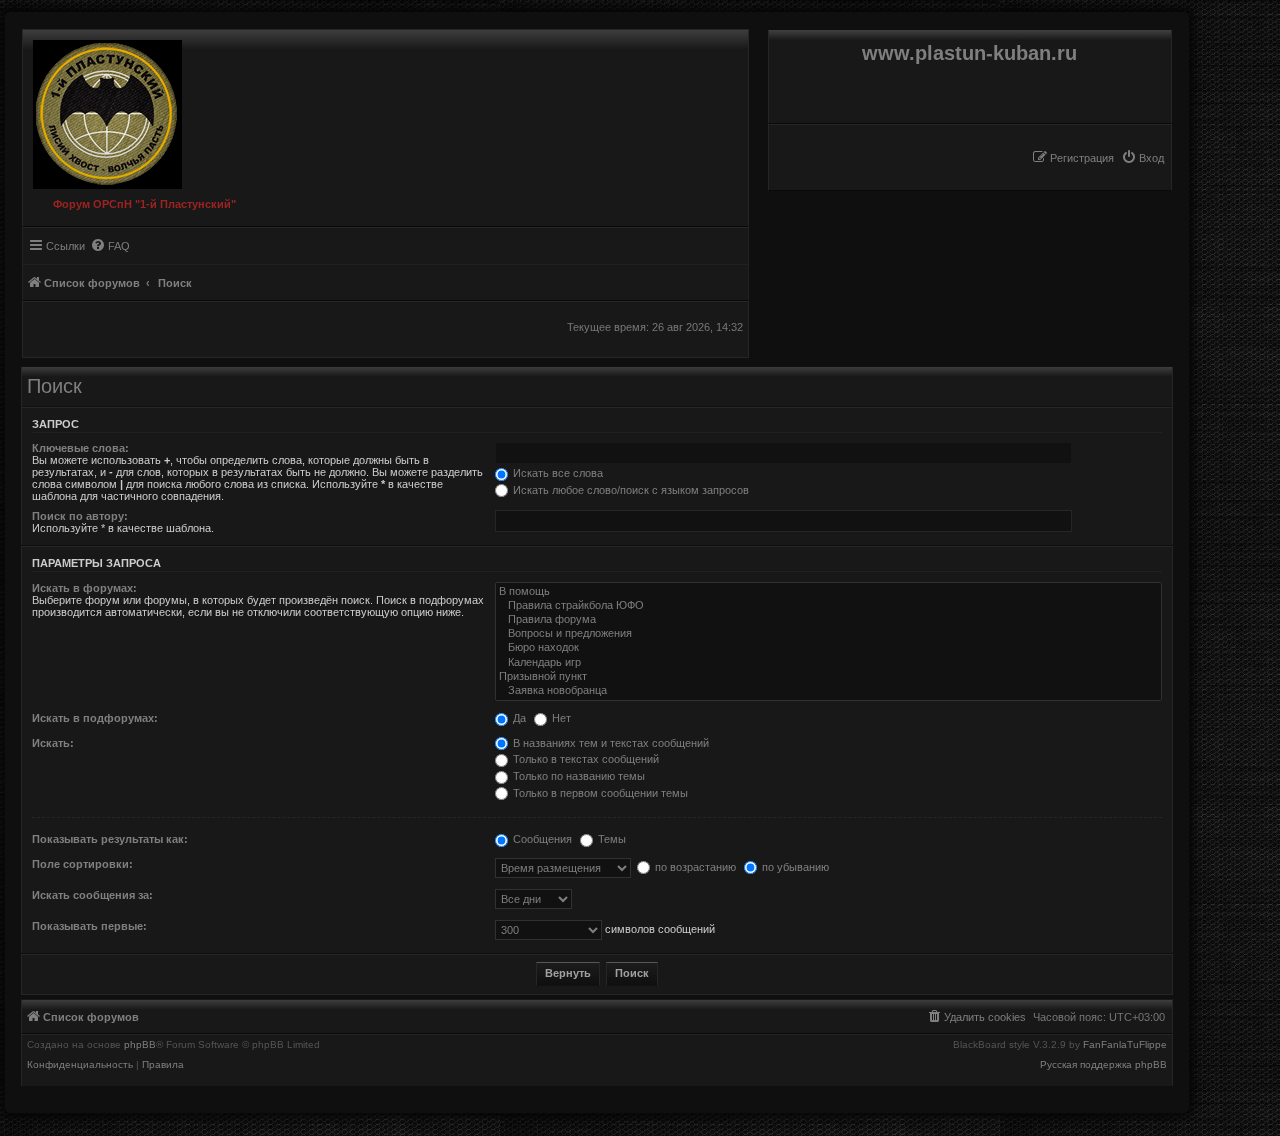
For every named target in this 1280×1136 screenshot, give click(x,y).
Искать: (53, 743)
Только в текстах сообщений (584, 759)
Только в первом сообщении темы (599, 793)
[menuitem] (1142, 158)
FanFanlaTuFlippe (1125, 1045)
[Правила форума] (828, 620)
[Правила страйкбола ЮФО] (828, 606)
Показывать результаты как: (110, 839)
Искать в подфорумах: (95, 718)
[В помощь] (828, 592)
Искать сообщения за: (92, 895)
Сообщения (541, 839)
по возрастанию (694, 867)
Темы (610, 839)
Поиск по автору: (80, 516)
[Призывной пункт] (828, 677)
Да (518, 718)
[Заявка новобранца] (828, 691)
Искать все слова (556, 473)
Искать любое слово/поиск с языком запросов (629, 490)
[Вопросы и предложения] (828, 634)
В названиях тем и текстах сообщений (609, 743)
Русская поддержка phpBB (1103, 1065)
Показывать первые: (89, 926)
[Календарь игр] (828, 663)
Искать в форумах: (84, 588)
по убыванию (794, 867)
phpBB (140, 1045)
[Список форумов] (102, 109)
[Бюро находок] (828, 648)
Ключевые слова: (80, 448)
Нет (560, 718)
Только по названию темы (577, 776)
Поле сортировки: (82, 864)
